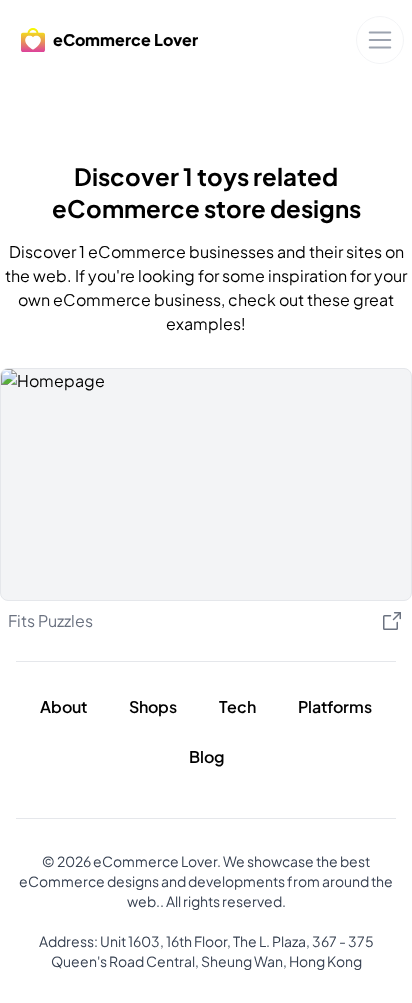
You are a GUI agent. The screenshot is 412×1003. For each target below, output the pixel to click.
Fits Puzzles (50, 620)
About (63, 706)
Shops (153, 706)
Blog (206, 756)
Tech (237, 706)
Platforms (335, 706)
